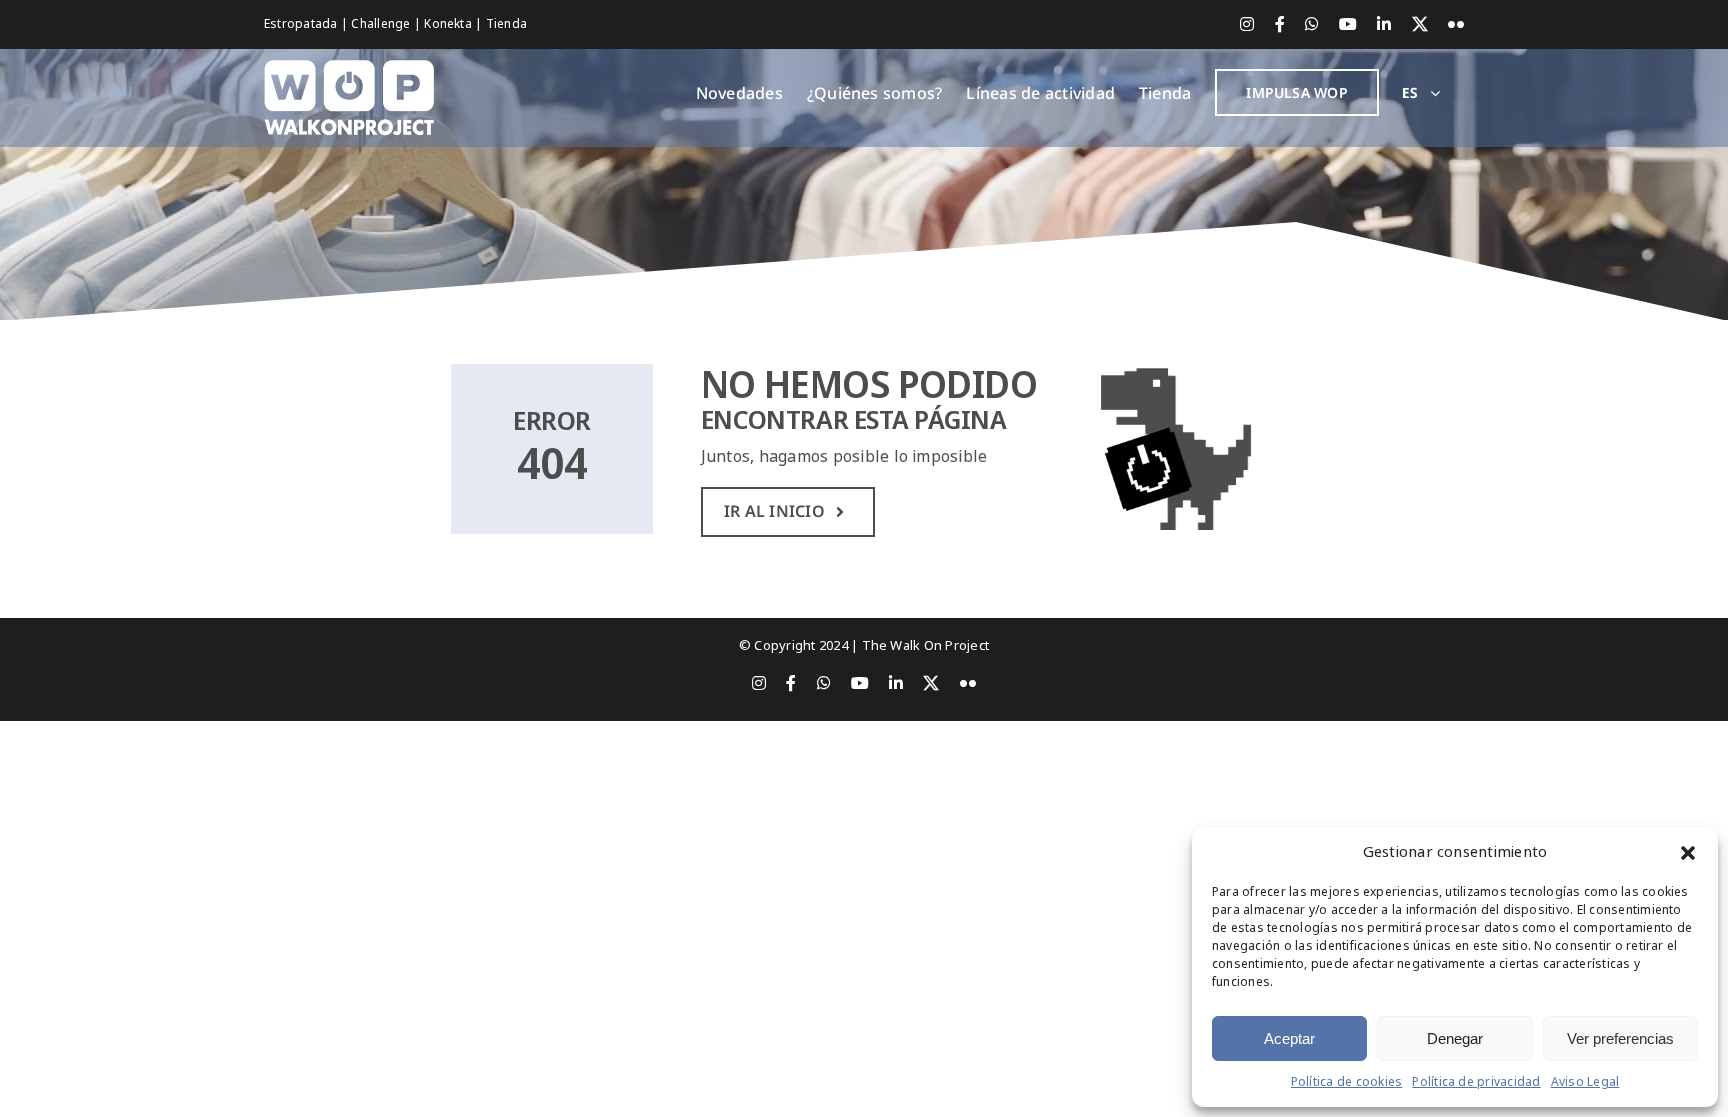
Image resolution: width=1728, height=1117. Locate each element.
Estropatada (302, 24)
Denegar (1455, 1038)
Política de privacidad (1476, 1082)
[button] (1688, 853)
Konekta (449, 24)
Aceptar (1289, 1038)
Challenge (382, 24)
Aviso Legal (1585, 1082)
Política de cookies (1347, 1082)
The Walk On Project (926, 645)
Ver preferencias (1620, 1038)
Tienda (506, 24)
